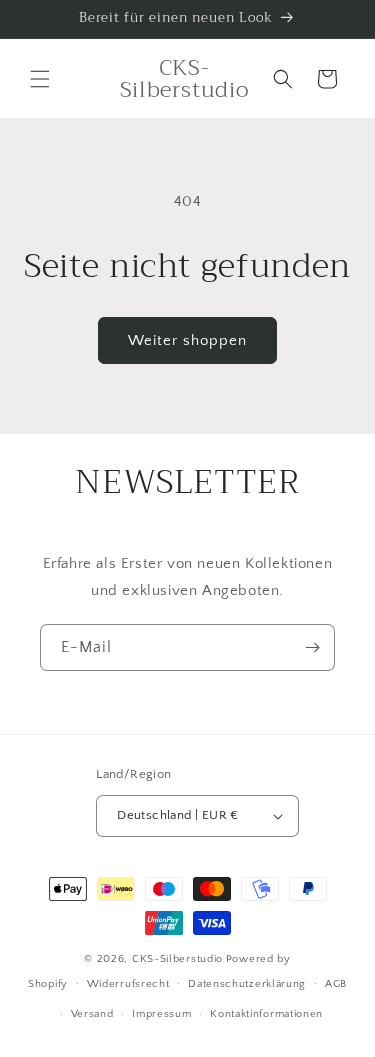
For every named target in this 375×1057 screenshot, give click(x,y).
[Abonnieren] (312, 647)
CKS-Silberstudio (177, 959)
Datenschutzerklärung (247, 984)
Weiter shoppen (187, 340)
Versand (92, 1014)
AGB (336, 984)
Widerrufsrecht (128, 984)
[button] (40, 79)
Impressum (161, 1014)
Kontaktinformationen (266, 1014)
